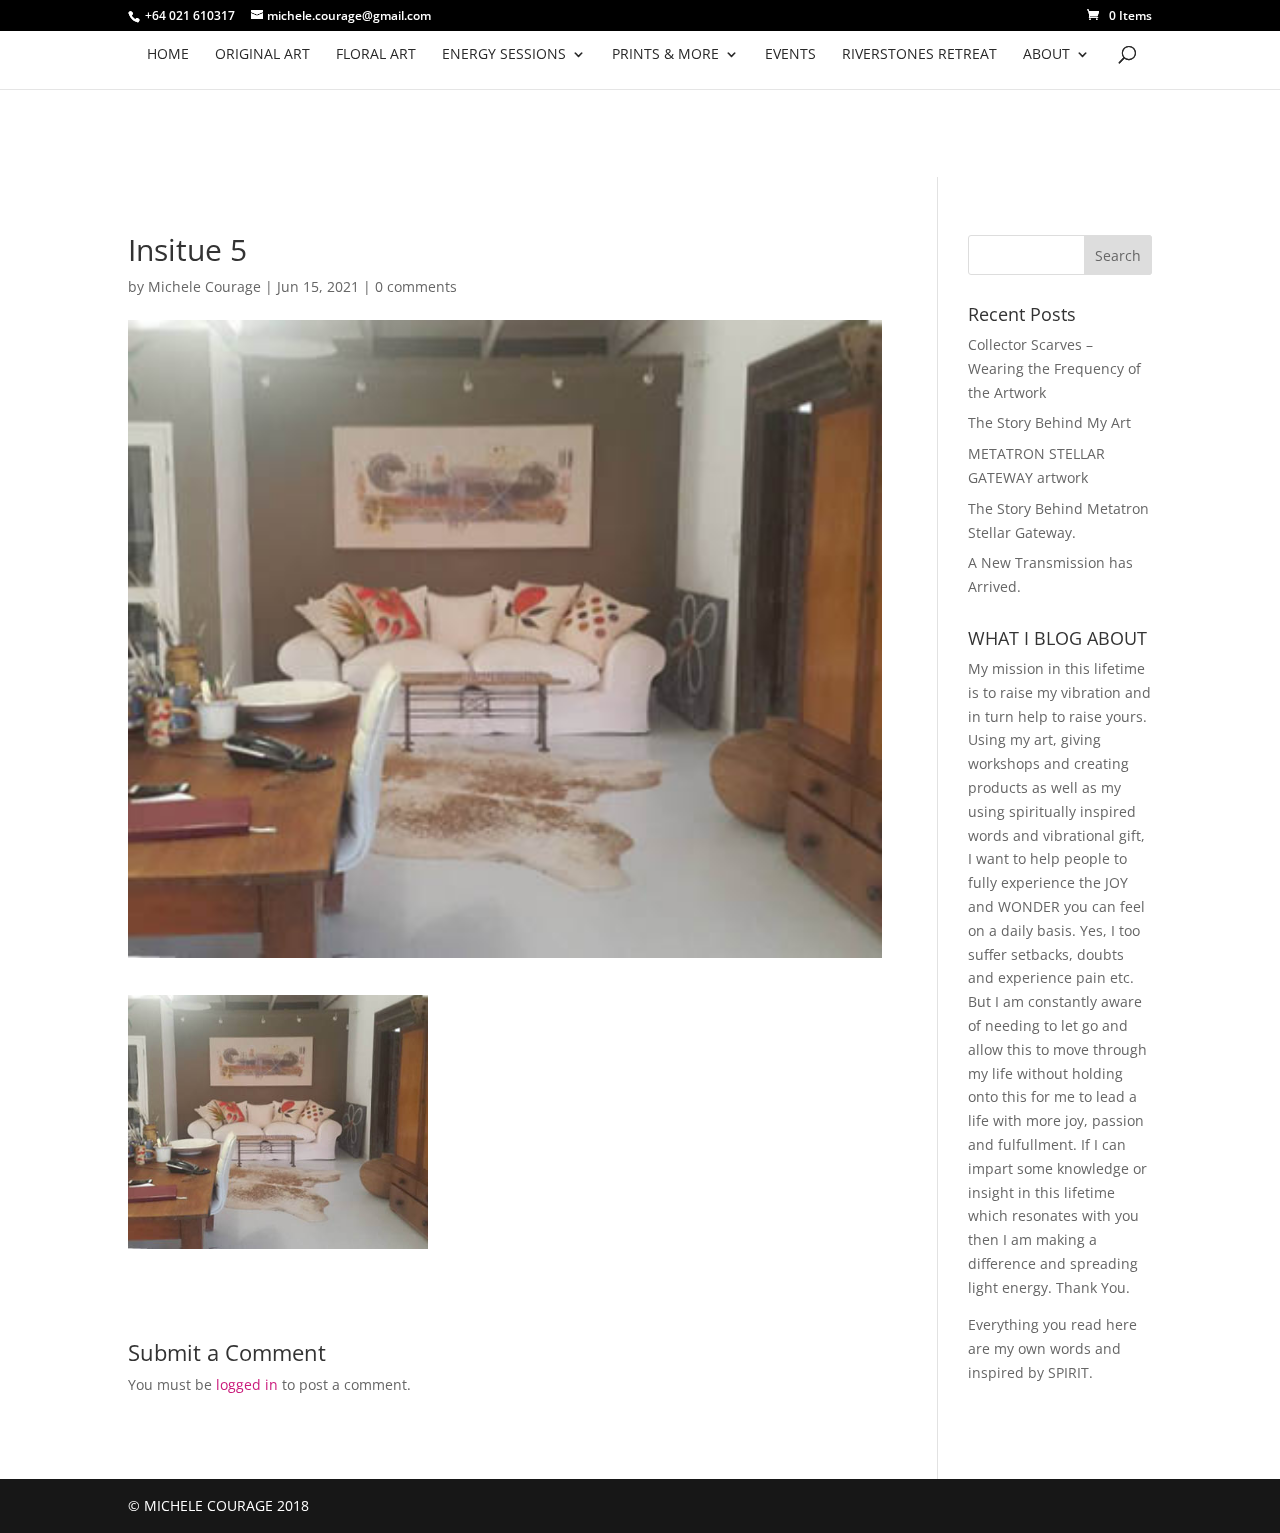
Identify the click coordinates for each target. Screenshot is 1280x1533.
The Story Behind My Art (1049, 422)
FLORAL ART (376, 55)
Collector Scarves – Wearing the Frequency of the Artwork (1054, 368)
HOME (168, 55)
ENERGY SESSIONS (504, 55)
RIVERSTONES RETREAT (919, 55)
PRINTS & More (665, 55)
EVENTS (790, 55)
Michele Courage (204, 286)
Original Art (262, 55)
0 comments (416, 286)
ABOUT (1046, 55)
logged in (247, 1384)
